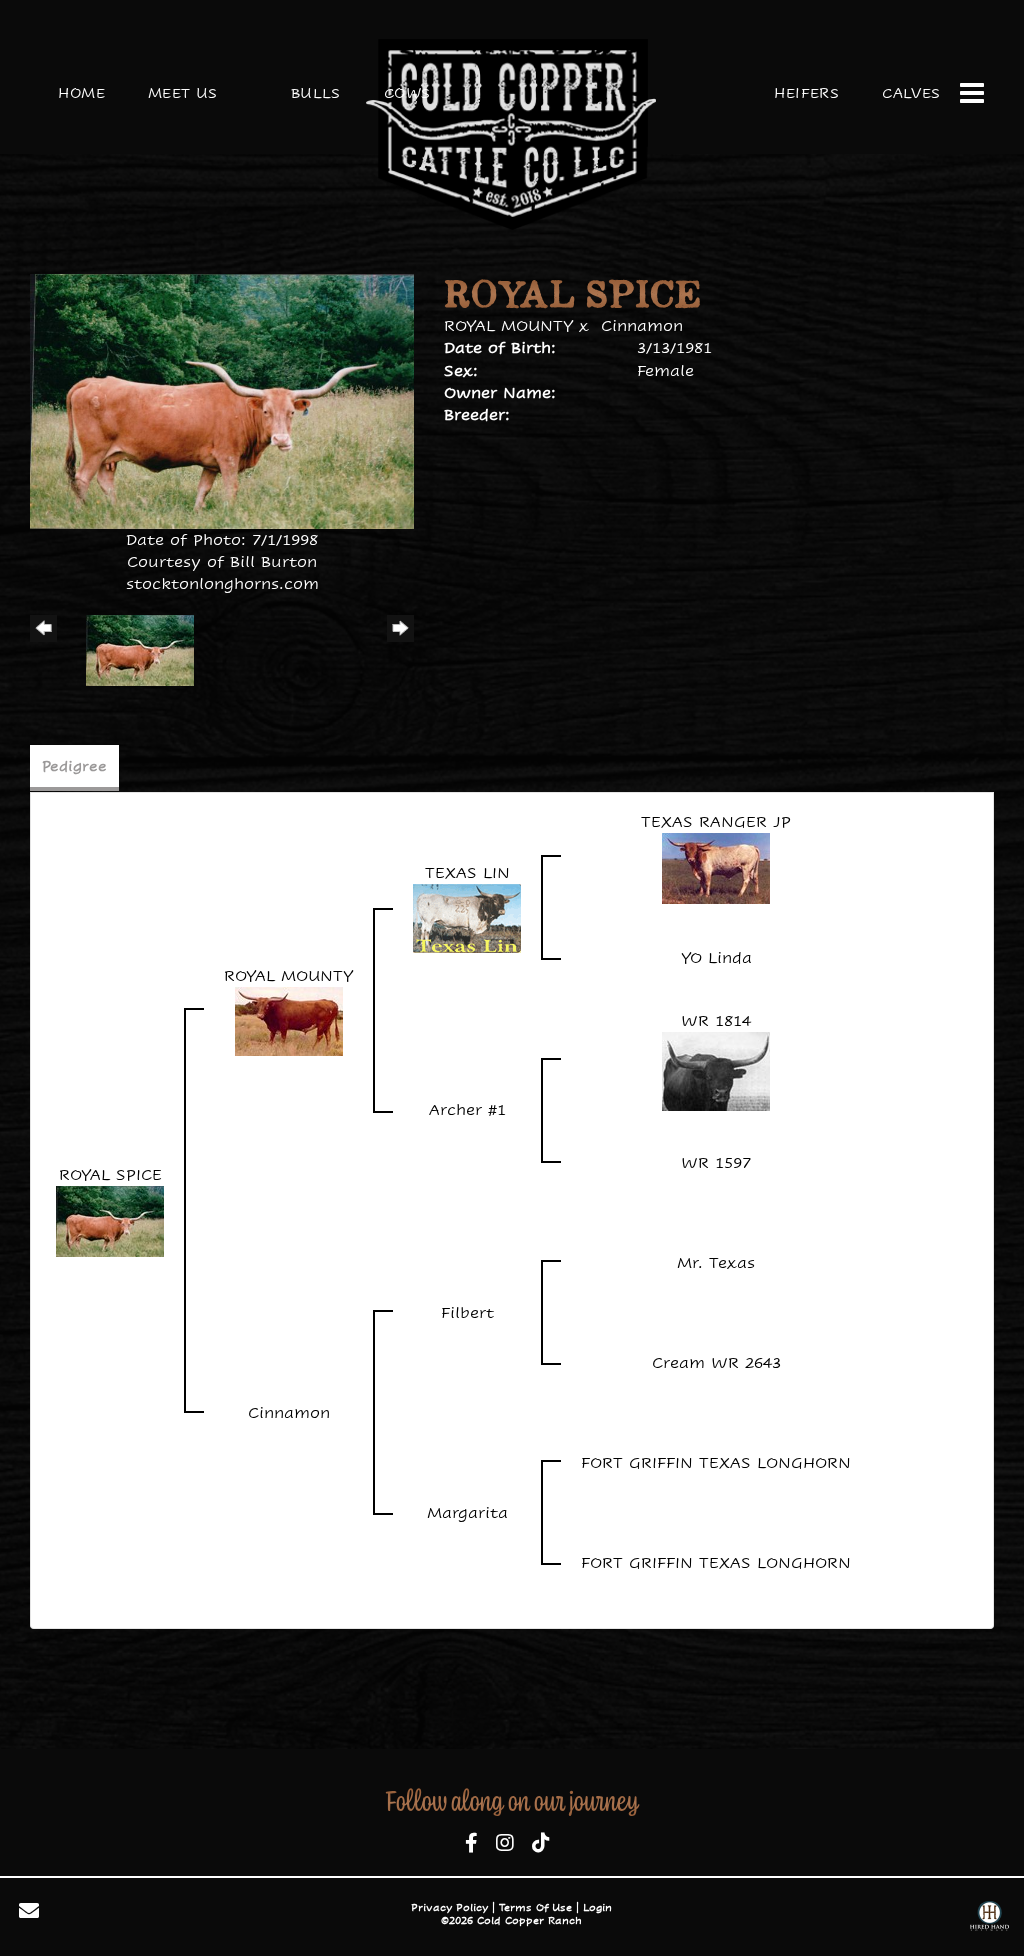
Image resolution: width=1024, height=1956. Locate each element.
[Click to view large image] (222, 399)
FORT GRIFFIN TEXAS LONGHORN (716, 1462)
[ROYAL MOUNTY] (289, 1019)
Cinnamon (642, 325)
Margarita (467, 1512)
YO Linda (716, 957)
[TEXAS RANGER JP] (716, 867)
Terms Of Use (535, 1907)
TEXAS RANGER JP (716, 821)
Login (597, 1907)
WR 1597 (716, 1162)
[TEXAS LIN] (467, 917)
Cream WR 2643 (716, 1362)
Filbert (467, 1312)
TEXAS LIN (467, 872)
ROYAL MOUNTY (508, 325)
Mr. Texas (716, 1262)
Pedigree (74, 766)
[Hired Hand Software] (989, 1918)
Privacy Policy (449, 1907)
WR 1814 (716, 1020)
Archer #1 (467, 1109)
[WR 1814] (716, 1069)
